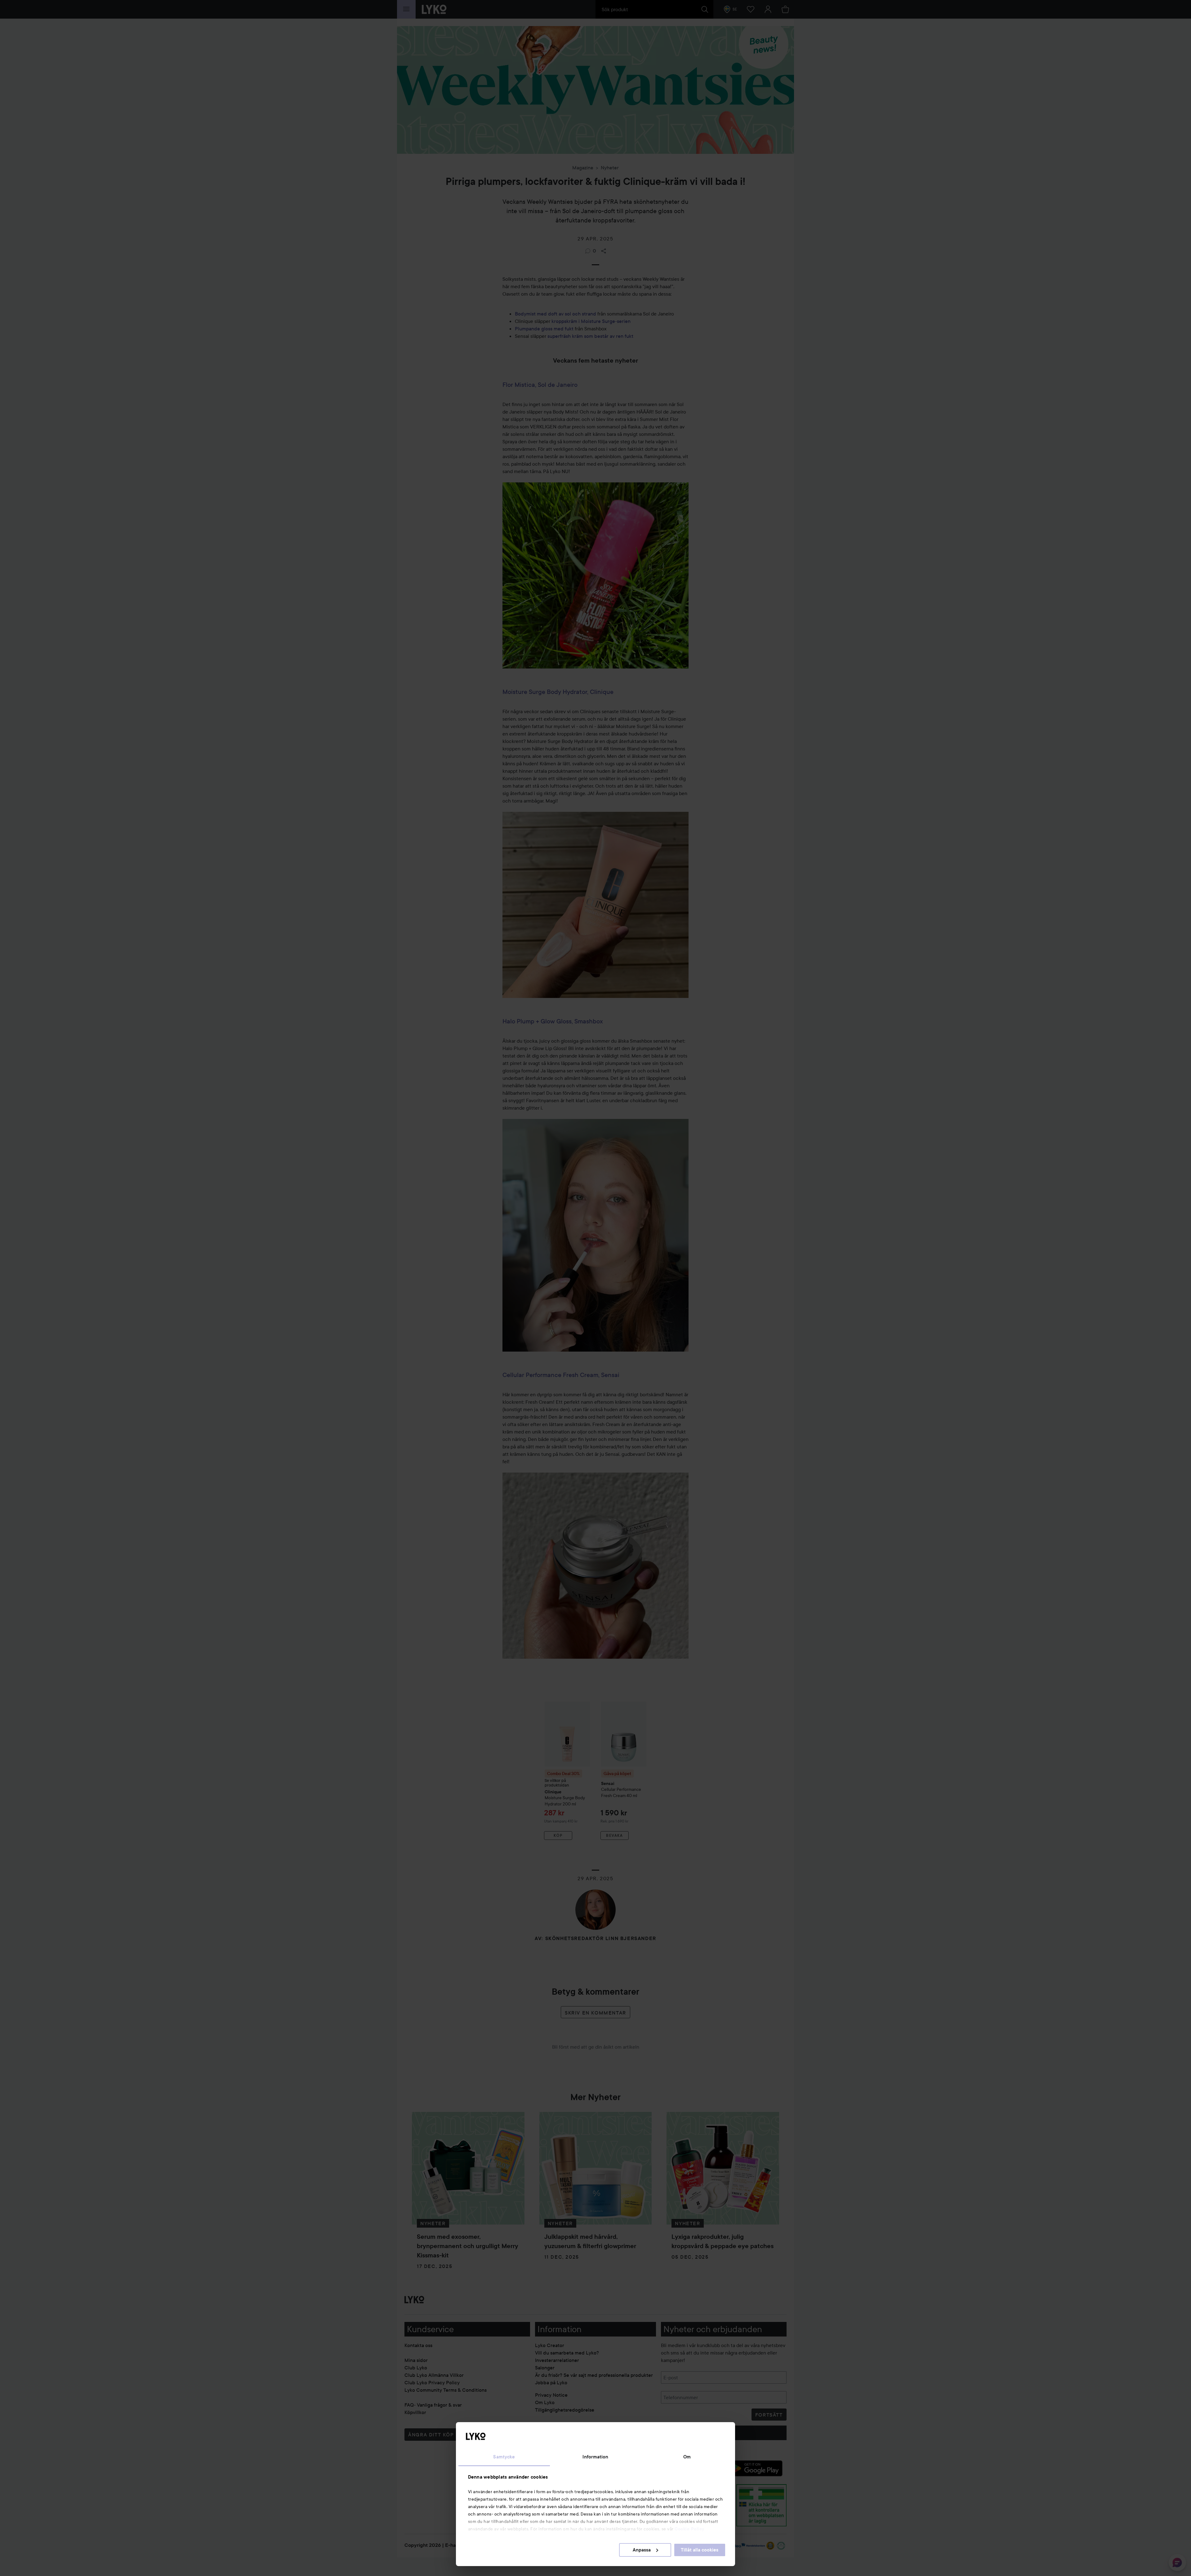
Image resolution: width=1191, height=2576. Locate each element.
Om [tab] (687, 2457)
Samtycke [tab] (504, 2457)
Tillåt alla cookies (700, 2550)
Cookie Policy (689, 2529)
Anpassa (642, 2550)
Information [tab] (595, 2457)
